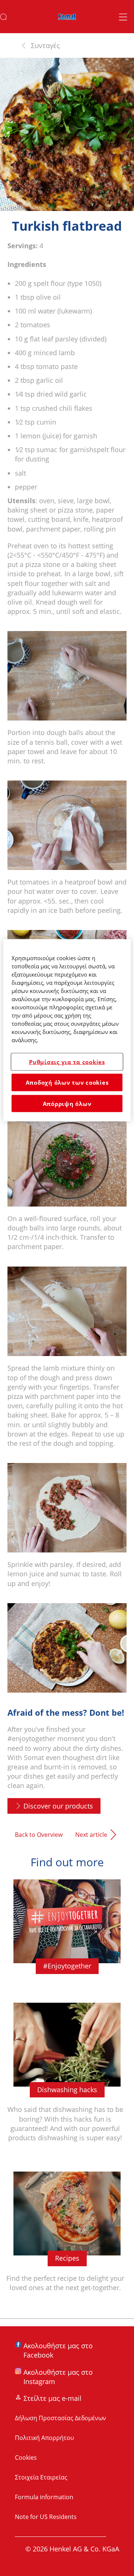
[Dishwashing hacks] (67, 2081)
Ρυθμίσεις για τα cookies (67, 1062)
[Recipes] (67, 2240)
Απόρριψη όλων (67, 1103)
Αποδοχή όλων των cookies (67, 1082)
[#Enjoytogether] (67, 1935)
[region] (67, 1030)
